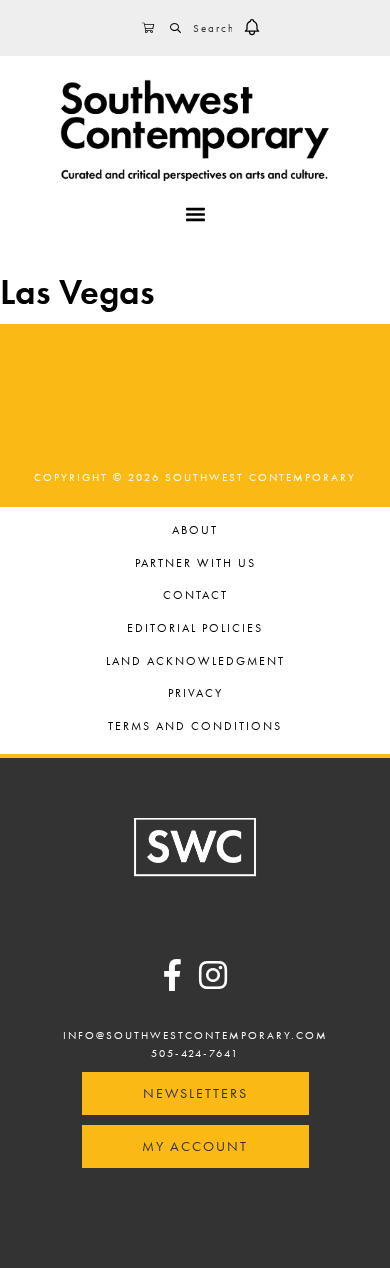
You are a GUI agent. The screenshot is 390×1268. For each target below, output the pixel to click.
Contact (195, 596)
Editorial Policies (195, 629)
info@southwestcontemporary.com (195, 1035)
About (195, 531)
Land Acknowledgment (195, 662)
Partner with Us (195, 564)
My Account (195, 1146)
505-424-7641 (195, 1053)
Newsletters (195, 1093)
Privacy (195, 694)
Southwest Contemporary (195, 130)
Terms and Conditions (195, 727)
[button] (252, 28)
